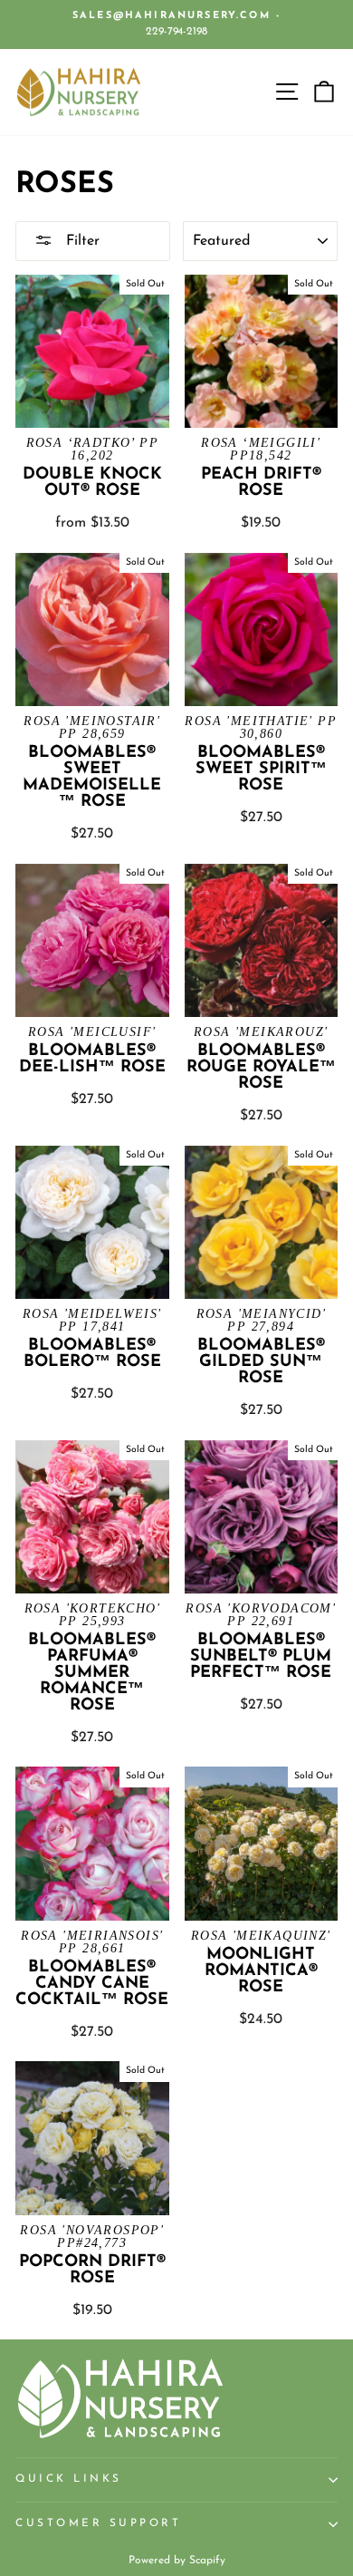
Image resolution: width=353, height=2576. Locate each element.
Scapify (207, 2561)
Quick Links (69, 2479)
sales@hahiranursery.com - (176, 16)
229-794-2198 (176, 32)
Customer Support (99, 2523)
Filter (81, 241)
